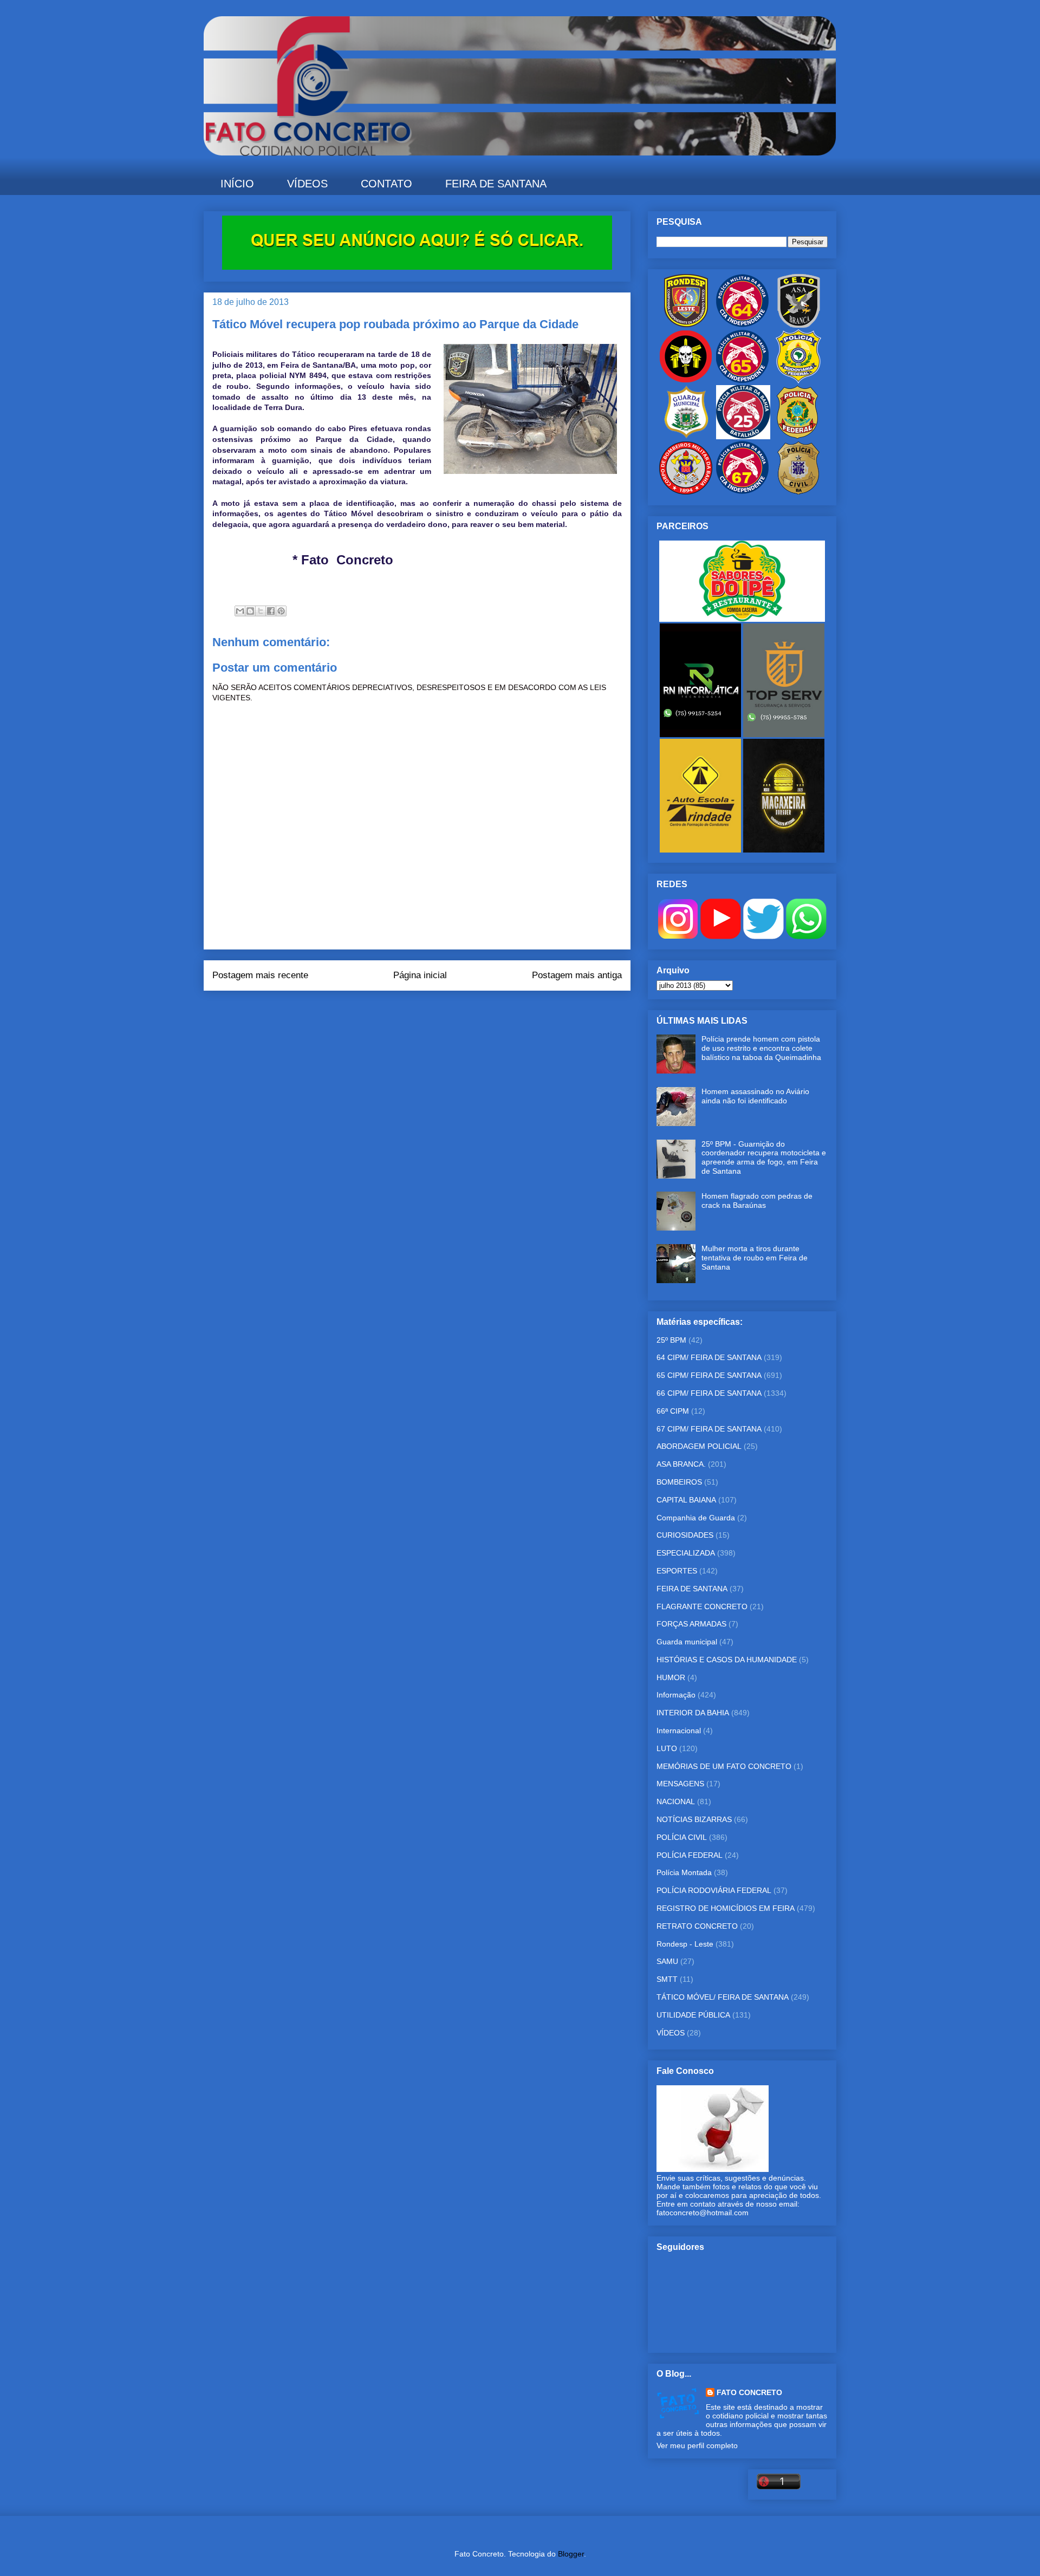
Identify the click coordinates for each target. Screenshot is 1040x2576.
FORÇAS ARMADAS (691, 1624)
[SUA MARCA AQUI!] (417, 267)
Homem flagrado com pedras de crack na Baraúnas (757, 1201)
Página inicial (420, 975)
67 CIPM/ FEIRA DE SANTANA (709, 1429)
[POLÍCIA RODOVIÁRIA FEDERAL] (798, 381)
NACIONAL (676, 1801)
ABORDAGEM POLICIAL (699, 1446)
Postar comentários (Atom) (432, 1012)
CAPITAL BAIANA (686, 1500)
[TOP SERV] (784, 734)
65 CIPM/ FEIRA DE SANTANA (709, 1375)
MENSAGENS (680, 1784)
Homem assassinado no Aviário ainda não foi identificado (755, 1096)
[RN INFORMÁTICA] (701, 734)
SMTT (667, 1979)
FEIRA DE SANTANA (496, 184)
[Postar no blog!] (250, 611)
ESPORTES (677, 1571)
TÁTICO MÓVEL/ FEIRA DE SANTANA (723, 1997)
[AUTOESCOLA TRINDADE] (701, 850)
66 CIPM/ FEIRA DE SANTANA (709, 1393)
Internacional (679, 1731)
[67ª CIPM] (742, 492)
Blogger (571, 2554)
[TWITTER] (763, 936)
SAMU (667, 1961)
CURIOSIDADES (685, 1535)
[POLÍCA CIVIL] (798, 492)
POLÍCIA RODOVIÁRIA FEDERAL (714, 1890)
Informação (676, 1695)
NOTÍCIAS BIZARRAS (694, 1819)
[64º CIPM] (742, 325)
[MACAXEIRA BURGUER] (784, 850)
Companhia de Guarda (696, 1518)
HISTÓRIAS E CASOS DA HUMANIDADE (727, 1660)
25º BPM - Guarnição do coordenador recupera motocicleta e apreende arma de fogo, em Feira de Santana (764, 1157)
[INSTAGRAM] (678, 936)
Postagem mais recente (260, 975)
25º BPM (671, 1340)
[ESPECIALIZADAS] (686, 381)
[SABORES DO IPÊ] (742, 619)
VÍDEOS (307, 184)
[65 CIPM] (742, 381)
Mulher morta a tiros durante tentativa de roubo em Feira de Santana (755, 1258)
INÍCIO (237, 184)
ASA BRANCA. (681, 1464)
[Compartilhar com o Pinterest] (281, 611)
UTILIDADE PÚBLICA (693, 2015)
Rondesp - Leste (685, 1944)
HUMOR (671, 1677)
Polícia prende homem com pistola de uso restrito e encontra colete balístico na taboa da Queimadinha (761, 1048)
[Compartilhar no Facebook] (271, 611)
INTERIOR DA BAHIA (693, 1713)
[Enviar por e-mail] (240, 611)
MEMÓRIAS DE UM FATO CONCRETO (724, 1766)
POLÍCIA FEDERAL (690, 1855)
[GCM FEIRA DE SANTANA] (687, 437)
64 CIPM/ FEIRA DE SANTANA (709, 1357)
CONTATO (386, 184)
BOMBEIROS (679, 1482)
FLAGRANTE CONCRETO (702, 1606)
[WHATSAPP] (806, 936)
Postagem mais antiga (577, 975)
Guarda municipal (687, 1642)
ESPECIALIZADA (686, 1553)
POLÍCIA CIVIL (682, 1837)
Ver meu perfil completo (697, 2445)
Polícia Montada (684, 1872)
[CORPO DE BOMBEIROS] (686, 492)
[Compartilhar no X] (261, 611)
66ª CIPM (673, 1411)
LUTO (667, 1748)
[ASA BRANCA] (798, 325)
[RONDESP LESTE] (686, 325)
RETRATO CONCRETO (697, 1926)
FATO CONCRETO (749, 2392)
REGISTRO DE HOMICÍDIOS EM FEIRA (726, 1908)
